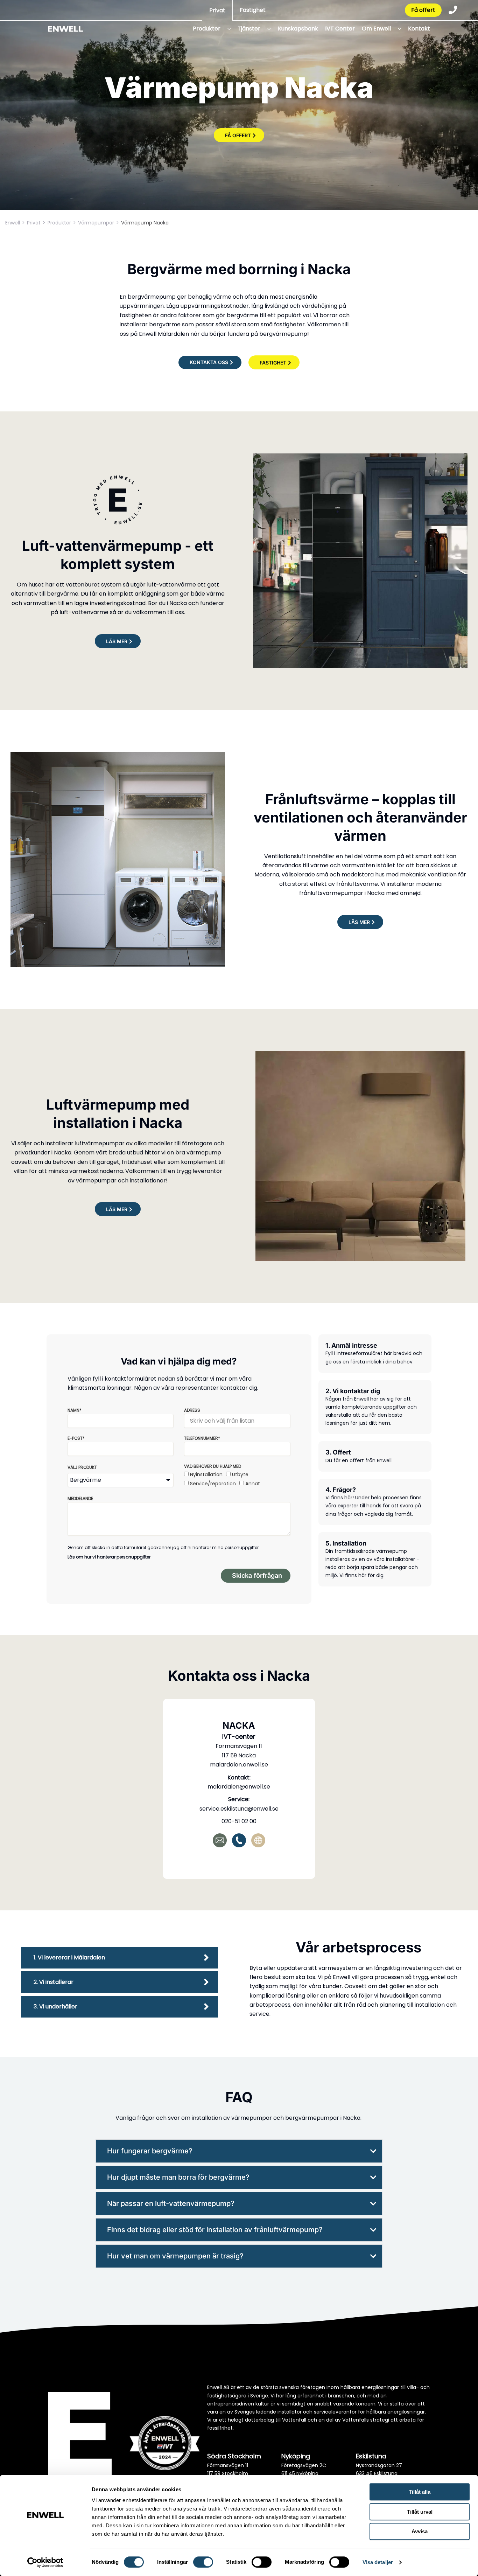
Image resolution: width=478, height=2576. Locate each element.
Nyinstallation (206, 1474)
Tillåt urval (420, 2512)
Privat (217, 10)
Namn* (75, 1410)
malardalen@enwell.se (239, 1787)
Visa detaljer (378, 2562)
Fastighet (253, 10)
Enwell (13, 223)
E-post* (76, 1438)
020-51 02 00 (239, 1821)
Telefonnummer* (202, 1438)
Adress (192, 1410)
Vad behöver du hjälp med (213, 1466)
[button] (227, 29)
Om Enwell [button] (376, 29)
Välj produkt (82, 1467)
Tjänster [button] (249, 29)
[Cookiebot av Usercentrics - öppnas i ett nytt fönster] (45, 2562)
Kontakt (419, 29)
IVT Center (340, 29)
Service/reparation (213, 1484)
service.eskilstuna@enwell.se (239, 1809)
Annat (253, 1484)
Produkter (59, 223)
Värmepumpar (96, 223)
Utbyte (240, 1474)
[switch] (203, 2562)
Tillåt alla (420, 2492)
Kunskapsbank (298, 29)
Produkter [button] (207, 29)
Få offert (423, 10)
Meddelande (80, 1498)
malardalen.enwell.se (239, 1765)
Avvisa (420, 2531)
